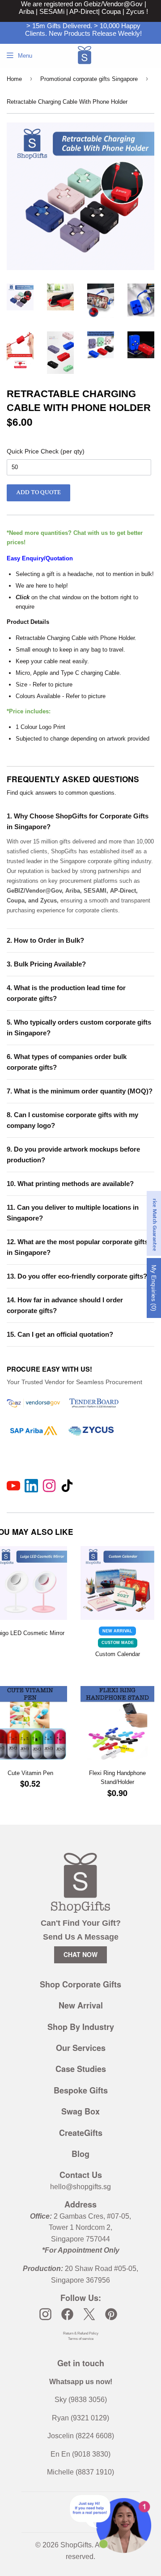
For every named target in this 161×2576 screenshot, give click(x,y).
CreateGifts (81, 2133)
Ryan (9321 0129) (80, 2418)
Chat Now (80, 1954)
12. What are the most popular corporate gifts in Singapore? (77, 1247)
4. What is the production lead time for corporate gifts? (66, 993)
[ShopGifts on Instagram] (45, 2314)
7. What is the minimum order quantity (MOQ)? (80, 1091)
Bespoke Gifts (81, 2090)
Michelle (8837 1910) (80, 2472)
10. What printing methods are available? (70, 1184)
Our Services (81, 2048)
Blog (80, 2154)
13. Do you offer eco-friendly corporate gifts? (77, 1276)
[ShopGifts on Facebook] (67, 2314)
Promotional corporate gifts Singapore (89, 79)
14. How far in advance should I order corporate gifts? (65, 1305)
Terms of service (81, 2339)
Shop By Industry (81, 2027)
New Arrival (81, 2005)
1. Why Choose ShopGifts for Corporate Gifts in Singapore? (78, 821)
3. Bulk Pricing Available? (46, 964)
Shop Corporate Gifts (80, 1984)
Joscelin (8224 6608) (81, 2436)
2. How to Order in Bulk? (45, 940)
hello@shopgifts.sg (80, 2187)
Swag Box (80, 2111)
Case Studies (81, 2069)
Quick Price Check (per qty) (46, 451)
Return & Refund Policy (81, 2333)
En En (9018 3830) (80, 2454)
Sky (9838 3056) (81, 2400)
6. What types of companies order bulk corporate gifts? (67, 1062)
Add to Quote (38, 492)
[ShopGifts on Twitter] (89, 2314)
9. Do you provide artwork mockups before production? (73, 1155)
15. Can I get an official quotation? (60, 1334)
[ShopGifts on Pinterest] (111, 2314)
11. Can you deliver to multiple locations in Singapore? (73, 1213)
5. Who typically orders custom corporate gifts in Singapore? (79, 1027)
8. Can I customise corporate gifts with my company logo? (72, 1120)
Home (14, 79)
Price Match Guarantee (155, 1223)
